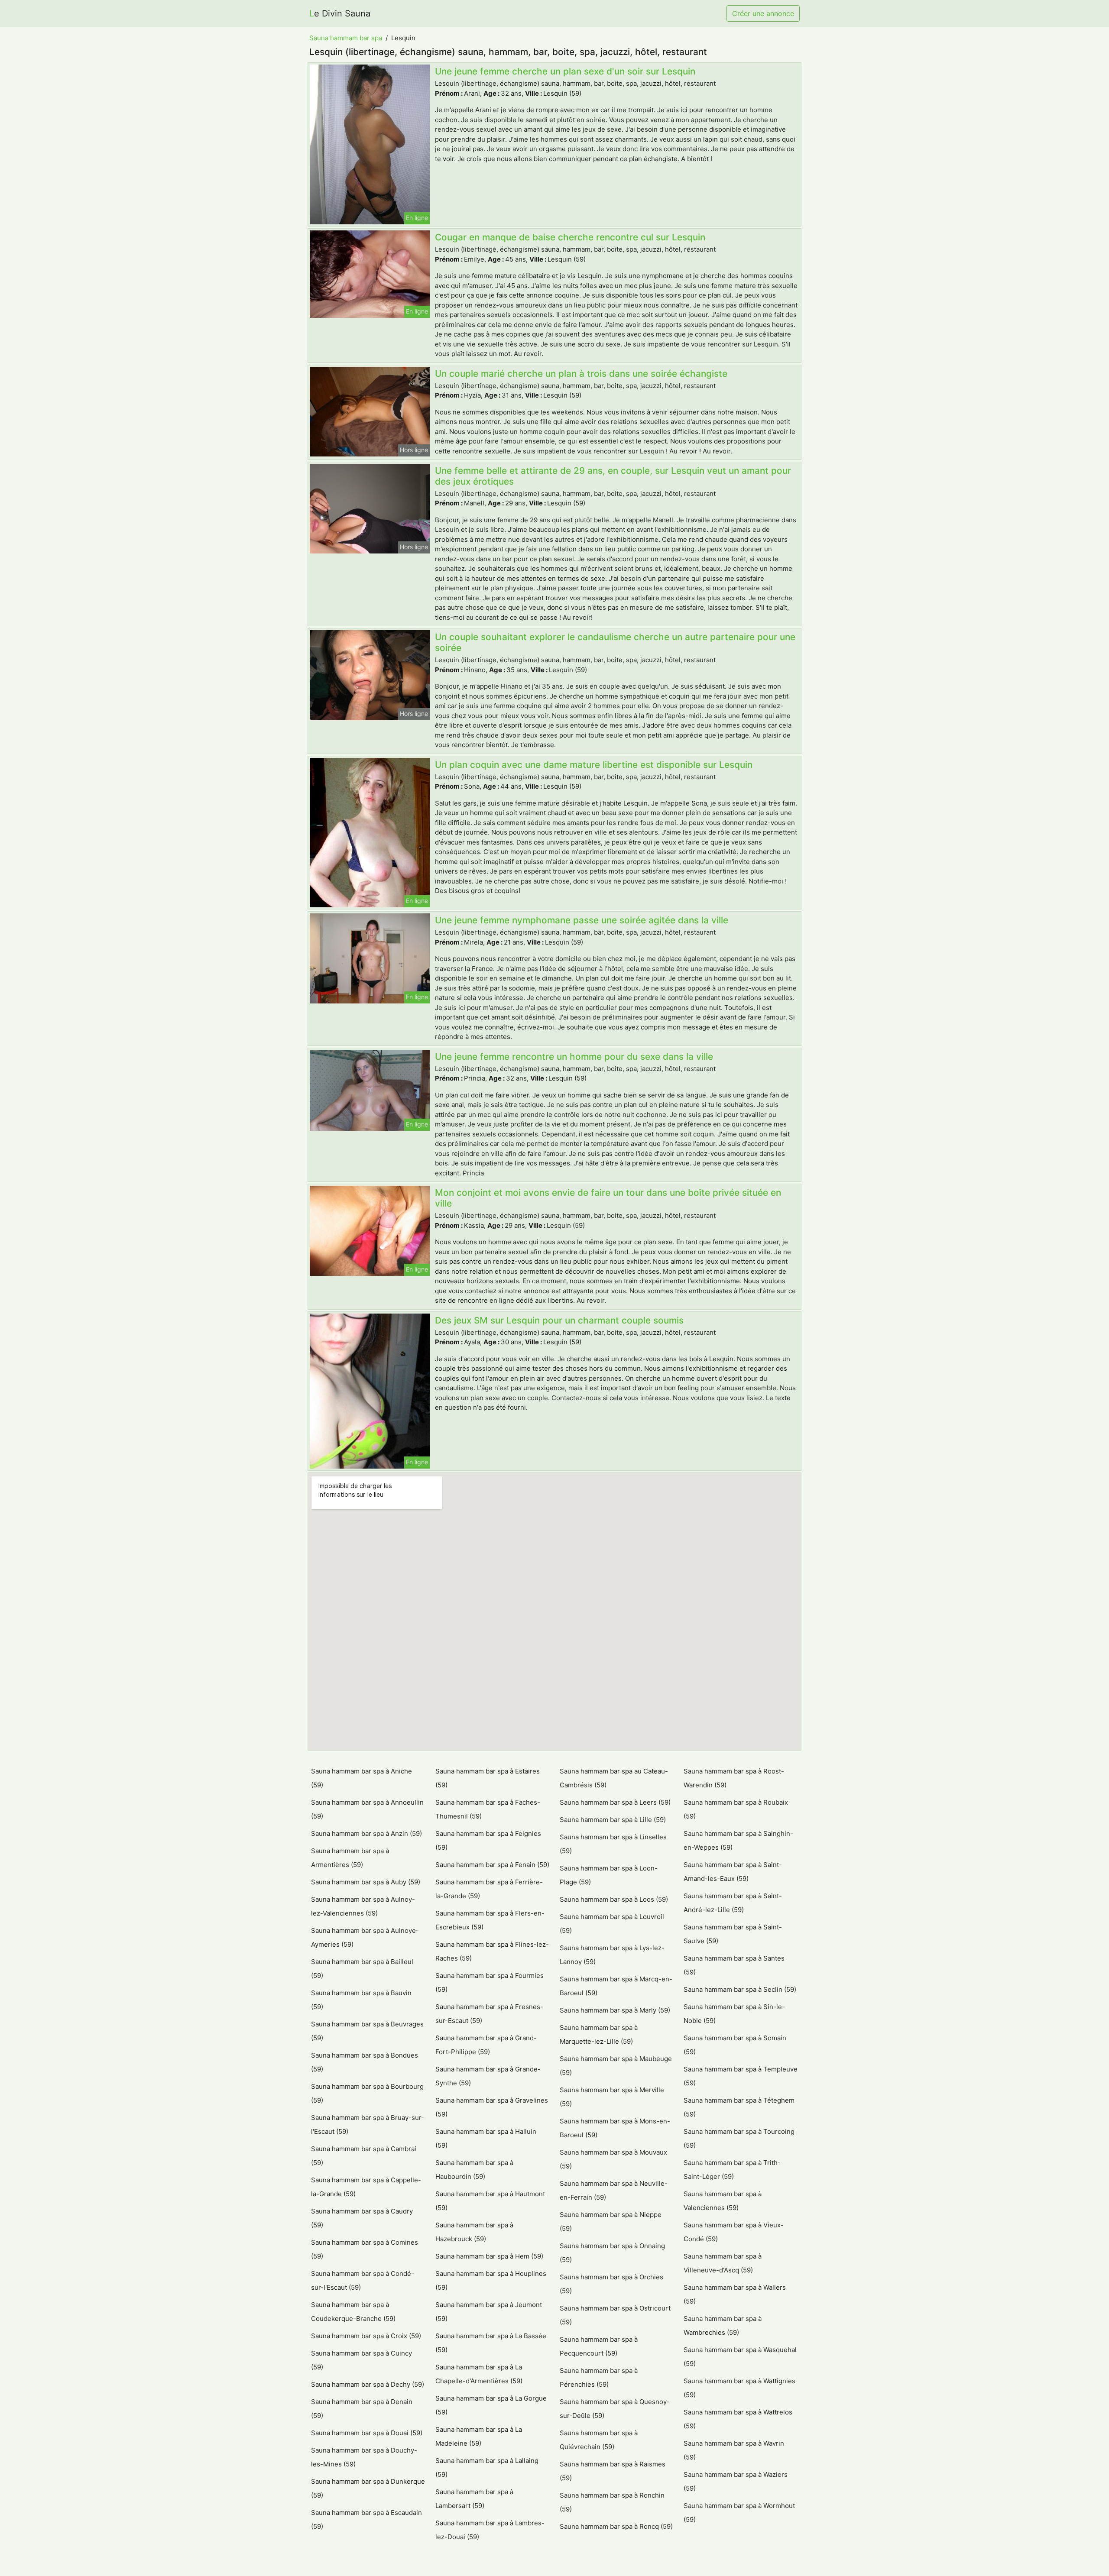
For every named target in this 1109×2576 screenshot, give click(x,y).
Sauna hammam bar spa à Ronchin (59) (612, 2502)
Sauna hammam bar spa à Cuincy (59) (362, 2360)
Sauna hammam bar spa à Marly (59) (615, 2010)
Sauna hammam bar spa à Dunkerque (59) (368, 2488)
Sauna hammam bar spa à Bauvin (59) (361, 2000)
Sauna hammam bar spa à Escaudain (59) (366, 2519)
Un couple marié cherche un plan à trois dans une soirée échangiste (581, 374)
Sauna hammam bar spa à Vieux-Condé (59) (734, 2232)
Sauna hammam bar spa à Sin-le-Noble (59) (734, 2014)
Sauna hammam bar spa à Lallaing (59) (487, 2468)
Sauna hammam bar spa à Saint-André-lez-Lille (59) (733, 1903)
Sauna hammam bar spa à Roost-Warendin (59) (734, 1778)
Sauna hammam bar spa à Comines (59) (365, 2249)
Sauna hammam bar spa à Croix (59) (366, 2336)
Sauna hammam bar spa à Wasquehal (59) (740, 2357)
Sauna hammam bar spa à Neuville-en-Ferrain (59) (614, 2190)
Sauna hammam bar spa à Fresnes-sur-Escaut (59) (489, 2014)
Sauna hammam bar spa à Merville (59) (612, 2097)
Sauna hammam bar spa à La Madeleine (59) (479, 2436)
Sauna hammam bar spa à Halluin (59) (486, 2138)
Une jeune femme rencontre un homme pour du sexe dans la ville (574, 1057)
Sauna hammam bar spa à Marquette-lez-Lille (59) (599, 2034)
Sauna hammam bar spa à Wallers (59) (735, 2294)
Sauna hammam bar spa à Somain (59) (735, 2045)
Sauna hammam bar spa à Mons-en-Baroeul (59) (615, 2128)
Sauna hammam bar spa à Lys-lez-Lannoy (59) (612, 1955)
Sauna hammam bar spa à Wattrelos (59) (738, 2419)
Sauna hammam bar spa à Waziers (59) (736, 2481)
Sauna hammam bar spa (346, 38)
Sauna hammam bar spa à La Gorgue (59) (491, 2405)
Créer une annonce (763, 13)
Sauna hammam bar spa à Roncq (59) (616, 2526)
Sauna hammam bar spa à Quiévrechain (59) (599, 2440)
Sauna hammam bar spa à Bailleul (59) (362, 1969)
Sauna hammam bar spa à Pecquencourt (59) (599, 2346)
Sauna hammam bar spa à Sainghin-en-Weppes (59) (738, 1840)
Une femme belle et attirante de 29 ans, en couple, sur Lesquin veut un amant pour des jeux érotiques (613, 476)
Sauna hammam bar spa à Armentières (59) (350, 1858)
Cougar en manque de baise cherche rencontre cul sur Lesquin (570, 237)
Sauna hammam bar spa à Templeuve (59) (741, 2076)
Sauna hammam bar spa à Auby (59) (366, 1882)
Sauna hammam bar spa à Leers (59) (615, 1802)
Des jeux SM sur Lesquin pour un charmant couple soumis (559, 1320)
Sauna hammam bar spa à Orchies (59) (611, 2284)
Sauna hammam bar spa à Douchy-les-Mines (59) (364, 2457)
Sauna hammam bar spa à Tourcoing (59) (739, 2138)
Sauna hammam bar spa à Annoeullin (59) (367, 1809)
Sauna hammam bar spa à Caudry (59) (362, 2218)
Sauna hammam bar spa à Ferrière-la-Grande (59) (489, 1889)
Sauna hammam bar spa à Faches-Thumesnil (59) (488, 1809)
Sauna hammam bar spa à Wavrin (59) (734, 2450)
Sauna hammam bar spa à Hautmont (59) (490, 2201)
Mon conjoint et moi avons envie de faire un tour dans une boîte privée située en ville (608, 1198)
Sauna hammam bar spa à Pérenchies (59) (599, 2377)
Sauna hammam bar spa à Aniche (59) (362, 1778)
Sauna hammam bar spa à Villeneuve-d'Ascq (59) (723, 2263)
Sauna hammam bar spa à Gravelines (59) (492, 2107)
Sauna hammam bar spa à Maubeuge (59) (616, 2066)
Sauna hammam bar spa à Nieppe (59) (611, 2222)
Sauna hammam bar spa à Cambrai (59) (364, 2156)
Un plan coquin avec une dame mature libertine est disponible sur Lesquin (594, 765)
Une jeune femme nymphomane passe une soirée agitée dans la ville (582, 920)
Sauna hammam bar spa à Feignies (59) (488, 1840)
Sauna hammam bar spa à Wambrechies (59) (723, 2325)
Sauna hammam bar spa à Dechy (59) (368, 2384)
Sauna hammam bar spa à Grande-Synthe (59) (488, 2076)
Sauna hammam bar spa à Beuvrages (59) (367, 2031)
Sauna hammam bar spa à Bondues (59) (365, 2062)
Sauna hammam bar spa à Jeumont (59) (489, 2312)
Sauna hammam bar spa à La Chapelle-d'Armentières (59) (479, 2374)
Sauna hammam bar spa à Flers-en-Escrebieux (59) (490, 1920)
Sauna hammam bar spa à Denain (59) (362, 2409)
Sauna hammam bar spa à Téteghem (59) (739, 2107)
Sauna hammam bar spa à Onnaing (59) (612, 2253)
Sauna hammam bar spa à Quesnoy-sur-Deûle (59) (615, 2409)
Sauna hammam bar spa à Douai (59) (367, 2433)
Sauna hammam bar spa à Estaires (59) (488, 1778)
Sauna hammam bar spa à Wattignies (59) (739, 2388)
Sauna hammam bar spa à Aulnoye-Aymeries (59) (365, 1937)
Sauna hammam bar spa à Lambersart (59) (474, 2499)
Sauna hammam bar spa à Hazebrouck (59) (474, 2232)
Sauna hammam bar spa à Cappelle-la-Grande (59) (366, 2187)
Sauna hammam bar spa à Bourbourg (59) (367, 2093)
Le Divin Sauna (340, 13)
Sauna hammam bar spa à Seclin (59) (740, 1989)
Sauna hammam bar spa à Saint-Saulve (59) (733, 1934)
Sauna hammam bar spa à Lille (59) (613, 1820)
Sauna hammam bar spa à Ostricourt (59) (615, 2315)
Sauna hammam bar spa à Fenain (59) (492, 1865)
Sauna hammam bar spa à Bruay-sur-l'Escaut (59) (368, 2125)
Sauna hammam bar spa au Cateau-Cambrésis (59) (614, 1778)
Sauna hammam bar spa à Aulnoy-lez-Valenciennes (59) (363, 1906)
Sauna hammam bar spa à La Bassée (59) (491, 2343)
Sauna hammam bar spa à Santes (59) (734, 1965)
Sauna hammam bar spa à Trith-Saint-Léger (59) (732, 2170)
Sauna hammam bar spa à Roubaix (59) (736, 1809)
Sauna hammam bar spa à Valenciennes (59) (723, 2201)
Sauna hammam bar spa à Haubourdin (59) (474, 2170)
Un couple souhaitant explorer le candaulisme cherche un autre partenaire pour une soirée (615, 642)
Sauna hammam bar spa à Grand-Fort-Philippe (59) (486, 2045)
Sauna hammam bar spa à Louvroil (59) (612, 1924)
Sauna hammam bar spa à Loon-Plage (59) (609, 1875)
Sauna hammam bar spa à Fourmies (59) (490, 1982)
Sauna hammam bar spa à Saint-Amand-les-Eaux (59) (733, 1872)
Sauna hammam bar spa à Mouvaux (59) (613, 2159)
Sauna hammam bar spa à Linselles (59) (613, 1844)
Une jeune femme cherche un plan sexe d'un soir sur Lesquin (565, 71)
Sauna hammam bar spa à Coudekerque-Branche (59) (353, 2312)
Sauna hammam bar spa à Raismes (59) (613, 2471)
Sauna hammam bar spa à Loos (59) (614, 1899)
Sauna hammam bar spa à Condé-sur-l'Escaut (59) (363, 2280)
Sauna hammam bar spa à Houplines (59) (491, 2280)
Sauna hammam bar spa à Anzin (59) (366, 1833)
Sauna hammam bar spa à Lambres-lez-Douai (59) (490, 2530)
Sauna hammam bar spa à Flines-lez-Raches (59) (492, 1951)
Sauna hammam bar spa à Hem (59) (489, 2256)
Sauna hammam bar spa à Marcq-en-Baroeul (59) (616, 1986)
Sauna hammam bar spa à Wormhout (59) (739, 2513)
